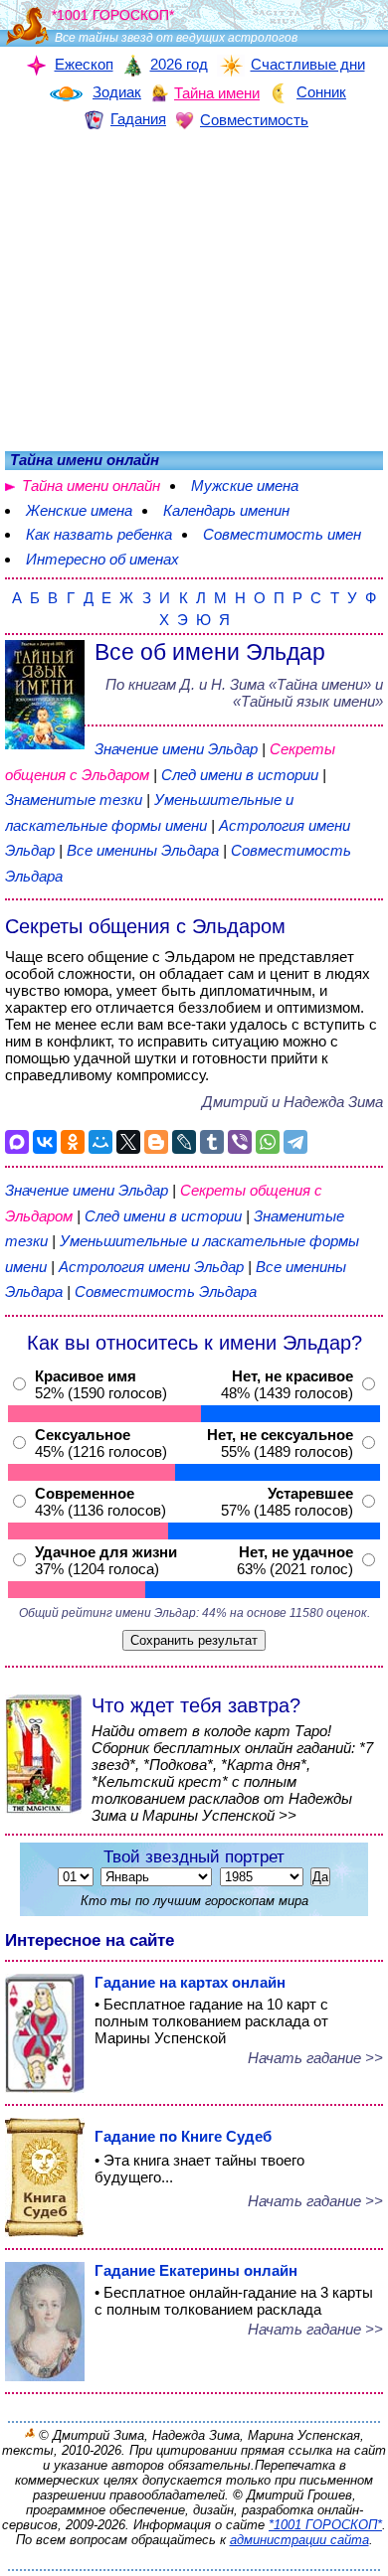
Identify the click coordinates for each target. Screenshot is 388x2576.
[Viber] (240, 1142)
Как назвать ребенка (99, 534)
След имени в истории (240, 775)
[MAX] (17, 1142)
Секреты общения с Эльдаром (145, 926)
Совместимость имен (282, 534)
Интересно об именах (102, 559)
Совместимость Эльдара (166, 1291)
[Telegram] (295, 1142)
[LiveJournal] (184, 1142)
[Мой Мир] (100, 1142)
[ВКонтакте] (45, 1142)
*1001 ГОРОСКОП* (325, 2525)
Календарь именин (226, 510)
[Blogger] (156, 1142)
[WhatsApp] (268, 1142)
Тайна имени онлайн (91, 485)
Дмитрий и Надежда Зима (292, 1102)
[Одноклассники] (73, 1142)
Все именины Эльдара (145, 850)
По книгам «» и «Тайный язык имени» (244, 693)
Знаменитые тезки (74, 800)
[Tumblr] (212, 1142)
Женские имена (79, 510)
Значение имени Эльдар (176, 749)
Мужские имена (245, 485)
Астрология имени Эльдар (151, 1267)
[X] (128, 1142)
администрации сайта (299, 2540)
